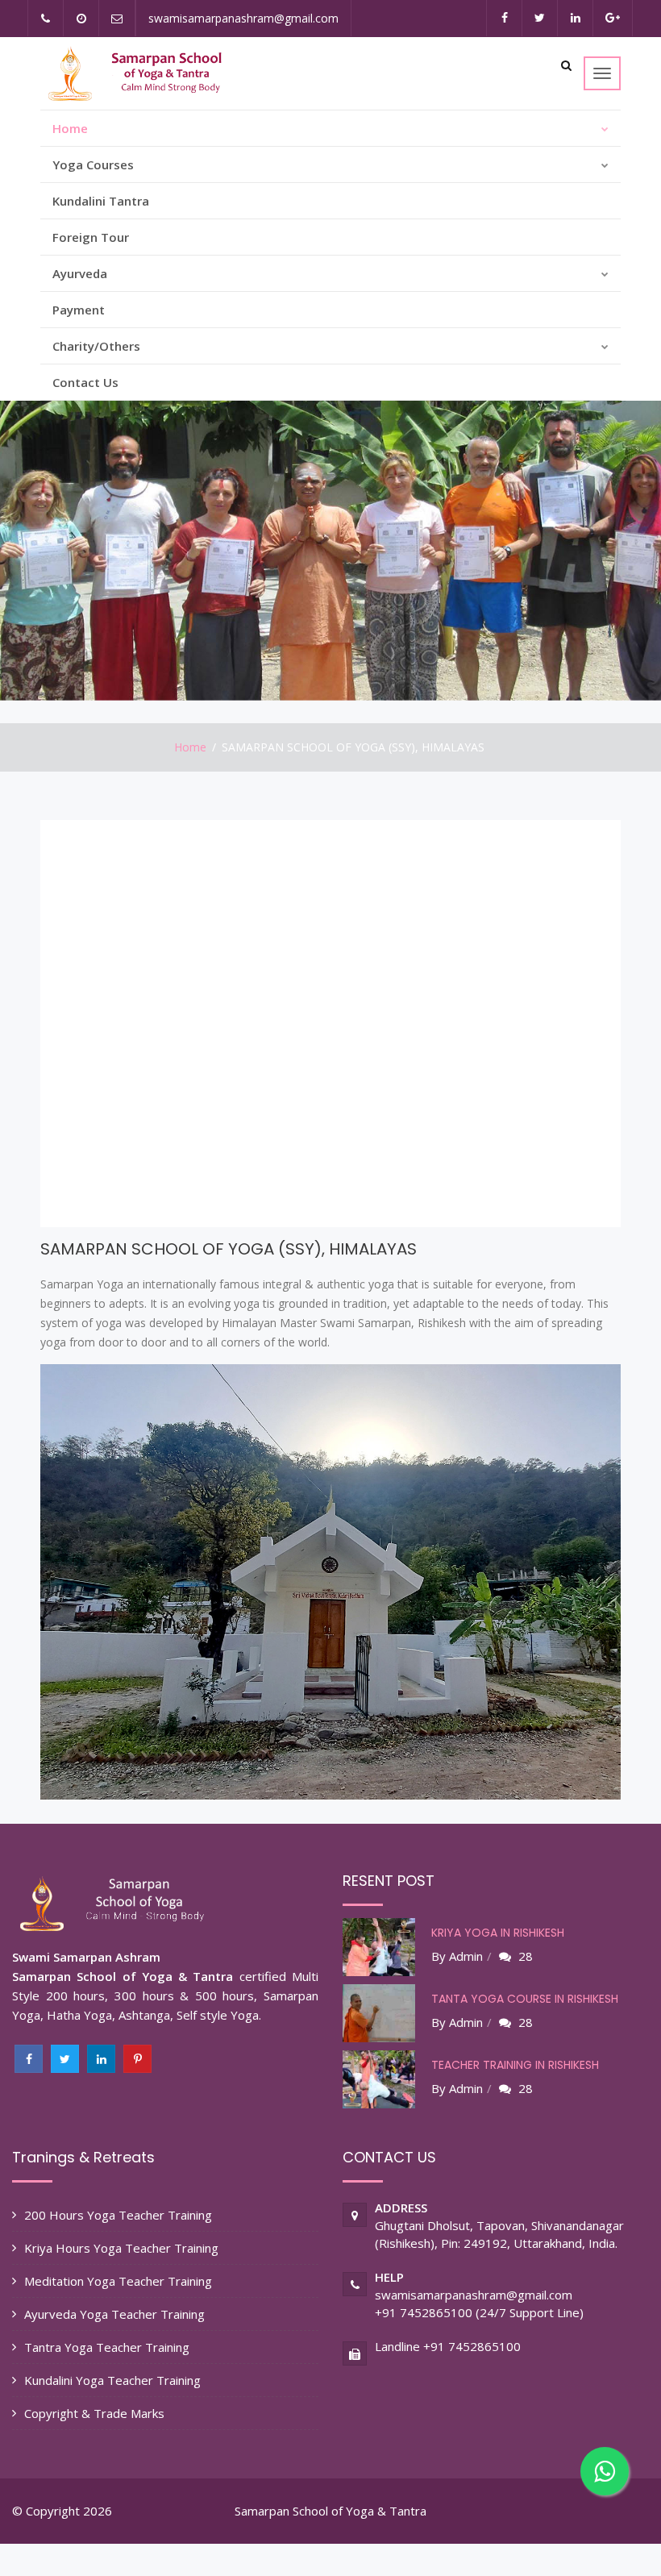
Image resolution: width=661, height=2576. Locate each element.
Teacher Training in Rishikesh (515, 2065)
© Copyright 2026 (62, 2511)
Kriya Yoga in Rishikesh (498, 1933)
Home (70, 128)
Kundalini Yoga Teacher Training (112, 2380)
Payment (79, 310)
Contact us (85, 382)
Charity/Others (96, 346)
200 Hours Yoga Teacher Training (118, 2215)
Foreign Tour (91, 237)
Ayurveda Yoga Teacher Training (114, 2314)
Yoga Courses (93, 164)
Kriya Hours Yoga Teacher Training (121, 2248)
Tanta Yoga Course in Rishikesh (525, 1999)
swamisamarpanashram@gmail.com (243, 18)
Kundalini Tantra (101, 201)
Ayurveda (80, 273)
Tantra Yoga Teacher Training (107, 2347)
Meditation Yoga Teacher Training (118, 2281)
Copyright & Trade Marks (94, 2413)
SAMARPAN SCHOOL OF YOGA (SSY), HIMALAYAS (229, 1249)
